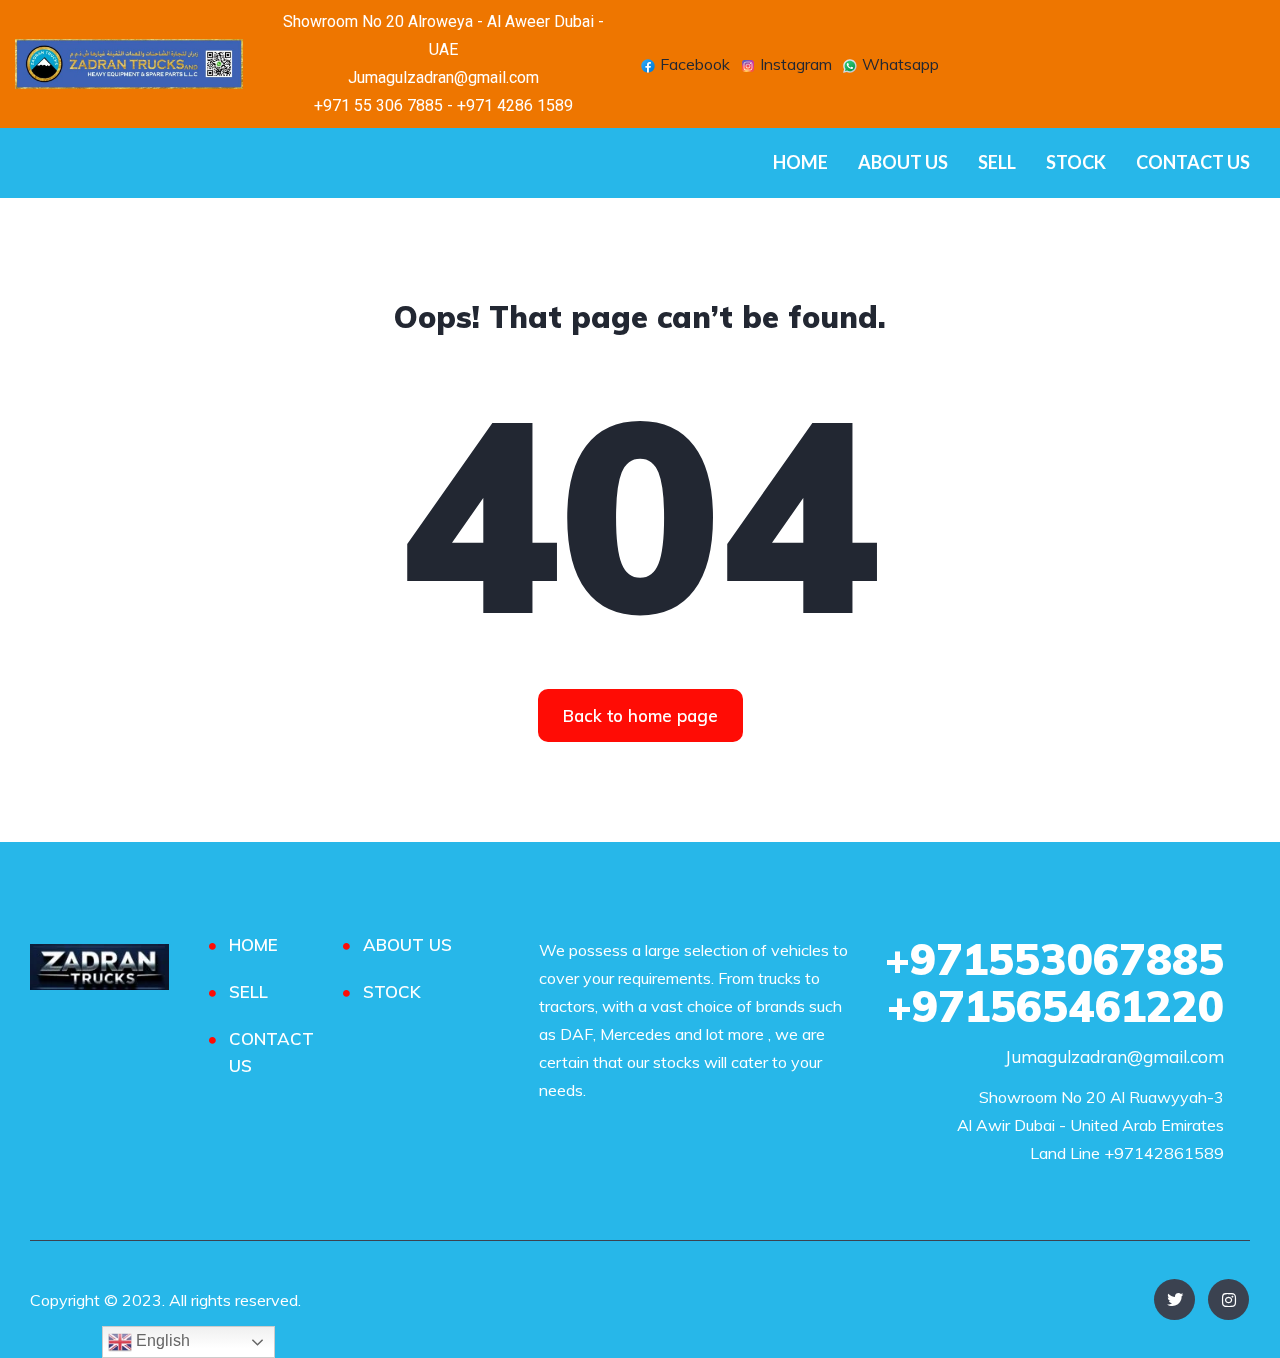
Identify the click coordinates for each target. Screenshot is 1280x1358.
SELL (997, 162)
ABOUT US (903, 162)
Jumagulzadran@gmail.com (1114, 1056)
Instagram (794, 66)
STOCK (1076, 162)
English (161, 1340)
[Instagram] (1228, 1299)
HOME (800, 162)
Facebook (693, 66)
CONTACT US (1193, 162)
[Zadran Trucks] (99, 967)
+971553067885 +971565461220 (1054, 982)
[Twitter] (1174, 1299)
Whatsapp (898, 66)
